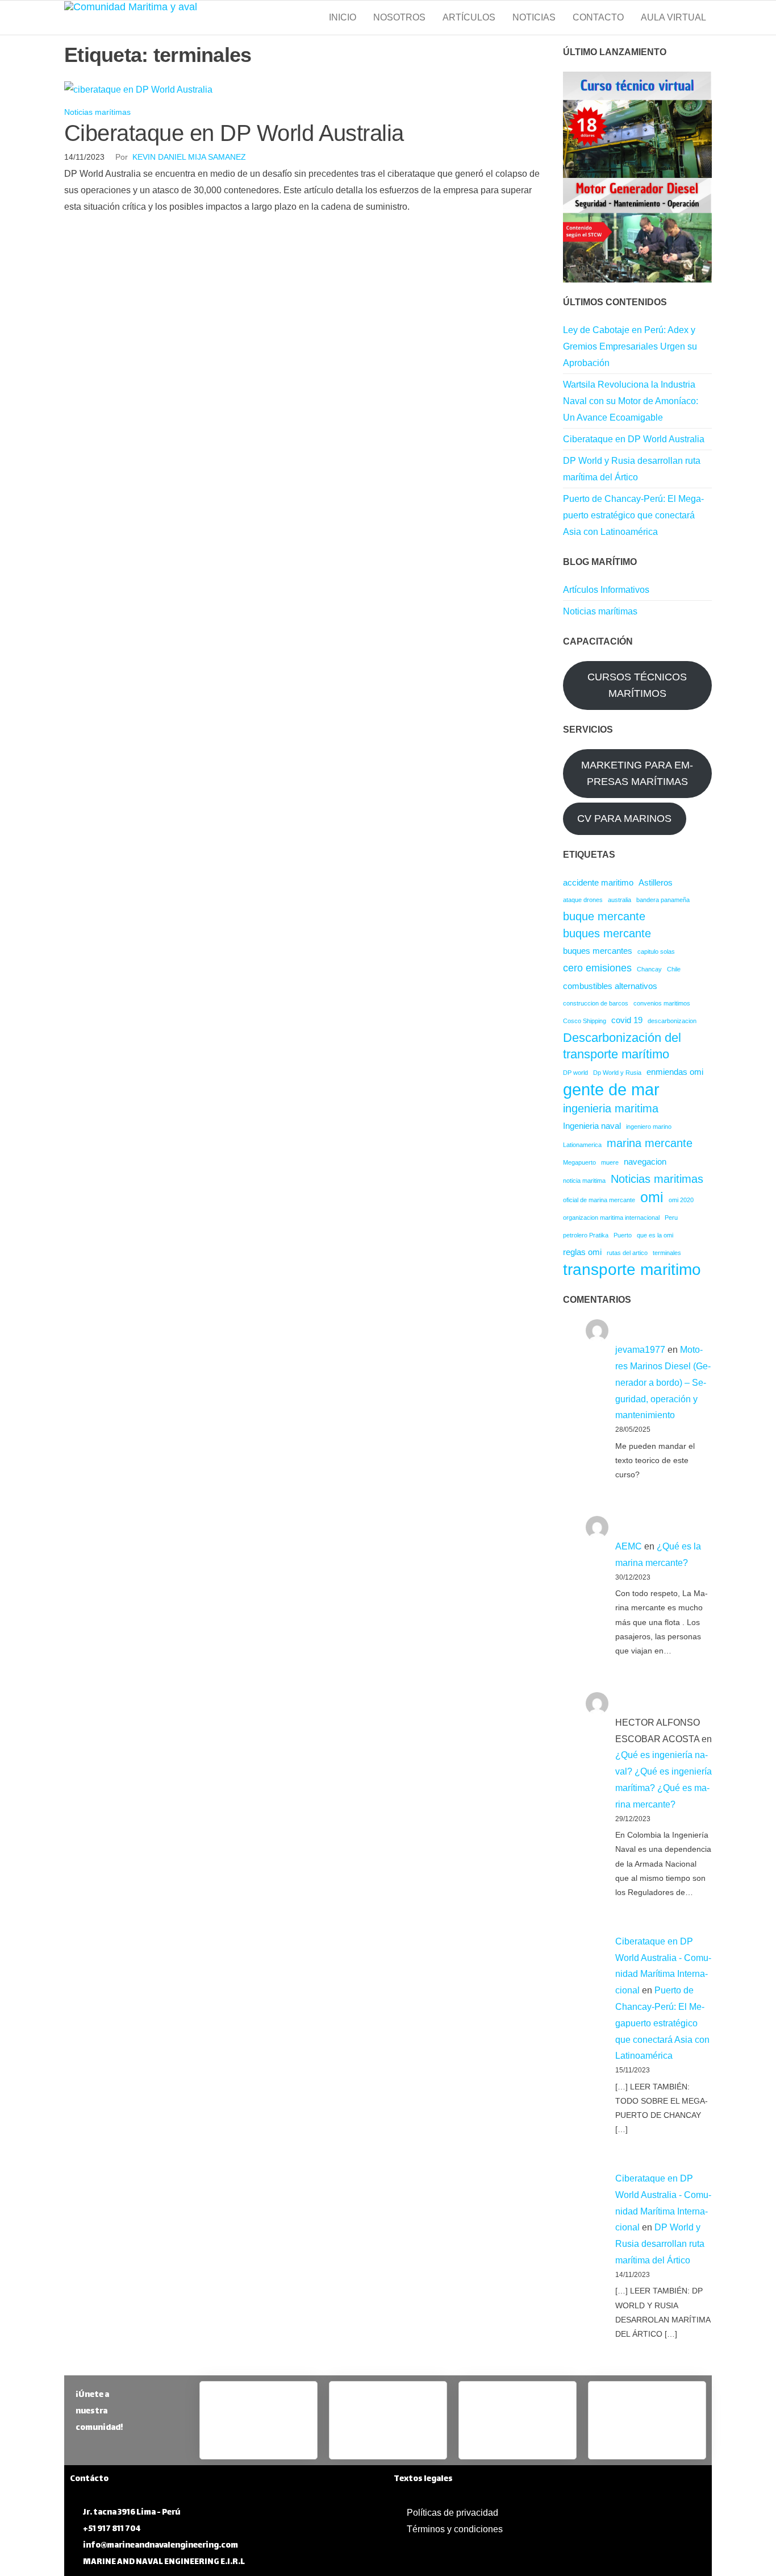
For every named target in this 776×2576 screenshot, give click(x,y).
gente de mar (611, 1089)
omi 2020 (681, 1200)
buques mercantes (598, 951)
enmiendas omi (675, 1072)
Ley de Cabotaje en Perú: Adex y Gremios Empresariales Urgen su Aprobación (630, 346)
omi (652, 1197)
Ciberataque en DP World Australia (234, 133)
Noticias (534, 17)
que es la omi (655, 1235)
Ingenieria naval (592, 1126)
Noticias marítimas (97, 112)
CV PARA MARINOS (624, 818)
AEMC (629, 1546)
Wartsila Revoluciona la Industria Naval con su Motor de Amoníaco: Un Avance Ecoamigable (631, 401)
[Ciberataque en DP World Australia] (138, 89)
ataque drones (583, 900)
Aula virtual (673, 17)
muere (610, 1162)
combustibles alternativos (610, 986)
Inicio (343, 17)
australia (619, 900)
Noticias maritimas (657, 1179)
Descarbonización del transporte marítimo (622, 1046)
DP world (575, 1073)
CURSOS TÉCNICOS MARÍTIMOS (637, 685)
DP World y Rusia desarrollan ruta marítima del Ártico (660, 2244)
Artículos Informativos (606, 590)
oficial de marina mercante (599, 1200)
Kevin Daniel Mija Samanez (189, 157)
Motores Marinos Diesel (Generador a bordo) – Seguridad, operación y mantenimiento (663, 1382)
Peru (671, 1218)
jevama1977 (640, 1350)
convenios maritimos (662, 1003)
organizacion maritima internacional (611, 1218)
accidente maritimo (598, 882)
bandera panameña (663, 900)
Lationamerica (582, 1145)
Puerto (623, 1235)
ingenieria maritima (611, 1108)
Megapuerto (579, 1162)
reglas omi (582, 1252)
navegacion (645, 1162)
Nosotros (399, 17)
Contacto (598, 17)
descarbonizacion (672, 1021)
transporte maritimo (632, 1270)
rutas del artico (627, 1253)
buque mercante (604, 916)
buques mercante (607, 933)
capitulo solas (656, 952)
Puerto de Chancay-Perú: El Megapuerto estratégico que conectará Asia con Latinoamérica (633, 515)
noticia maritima (584, 1181)
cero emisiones (597, 968)
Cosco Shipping (585, 1021)
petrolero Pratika (586, 1235)
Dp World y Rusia (617, 1073)
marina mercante (650, 1143)
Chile (674, 969)
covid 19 (627, 1020)
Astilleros (656, 882)
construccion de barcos (596, 1003)
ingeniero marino (649, 1127)
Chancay (649, 969)
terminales (667, 1253)
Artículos (469, 17)
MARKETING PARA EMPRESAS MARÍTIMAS (637, 773)
